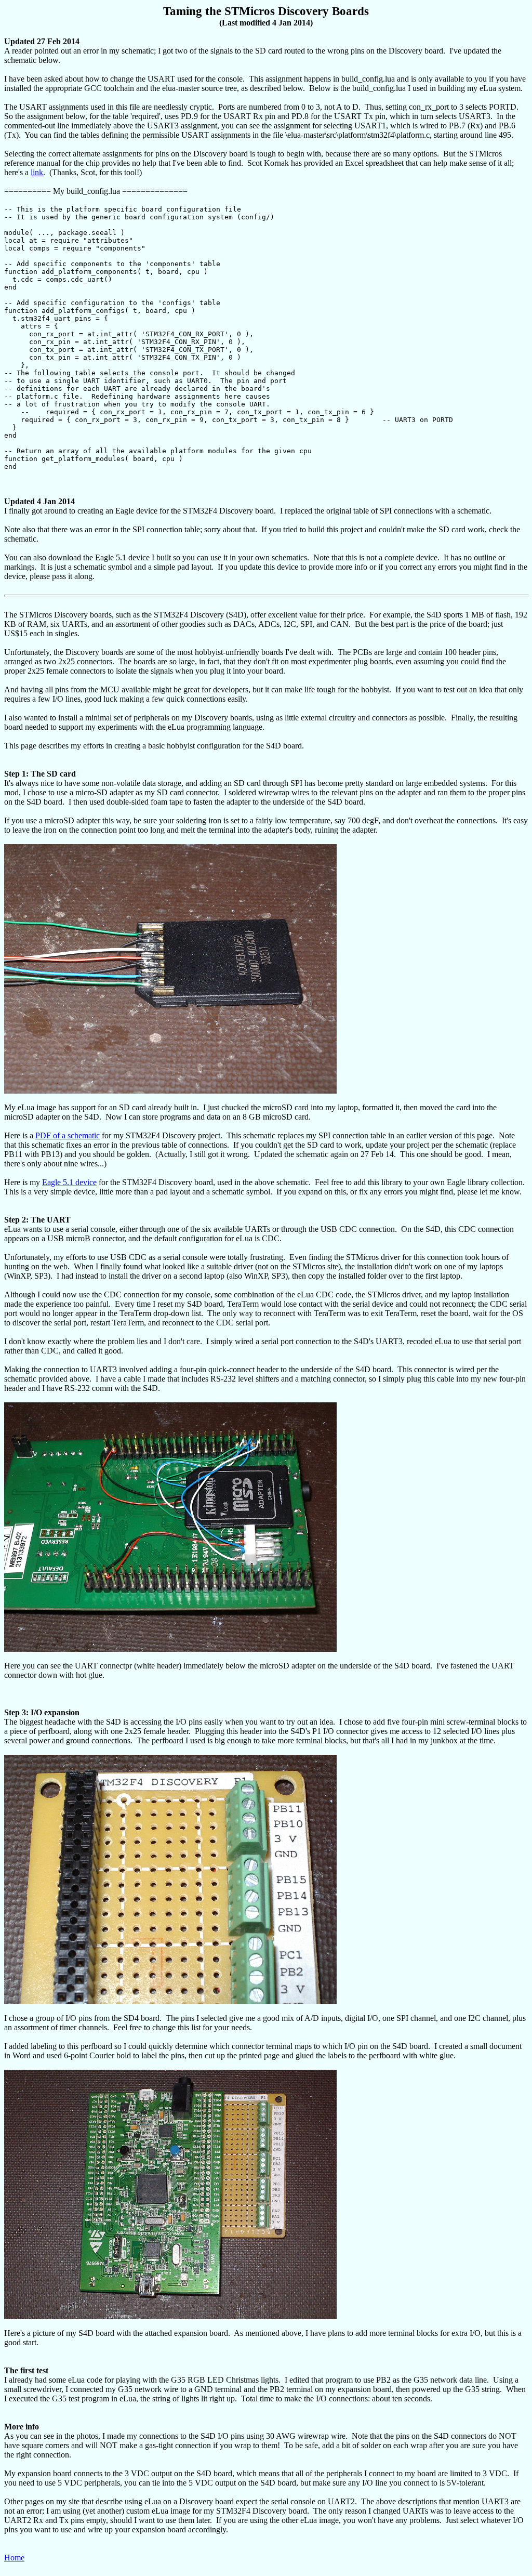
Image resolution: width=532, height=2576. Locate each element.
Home (14, 2558)
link (37, 172)
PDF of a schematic (68, 1135)
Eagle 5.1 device (69, 1182)
